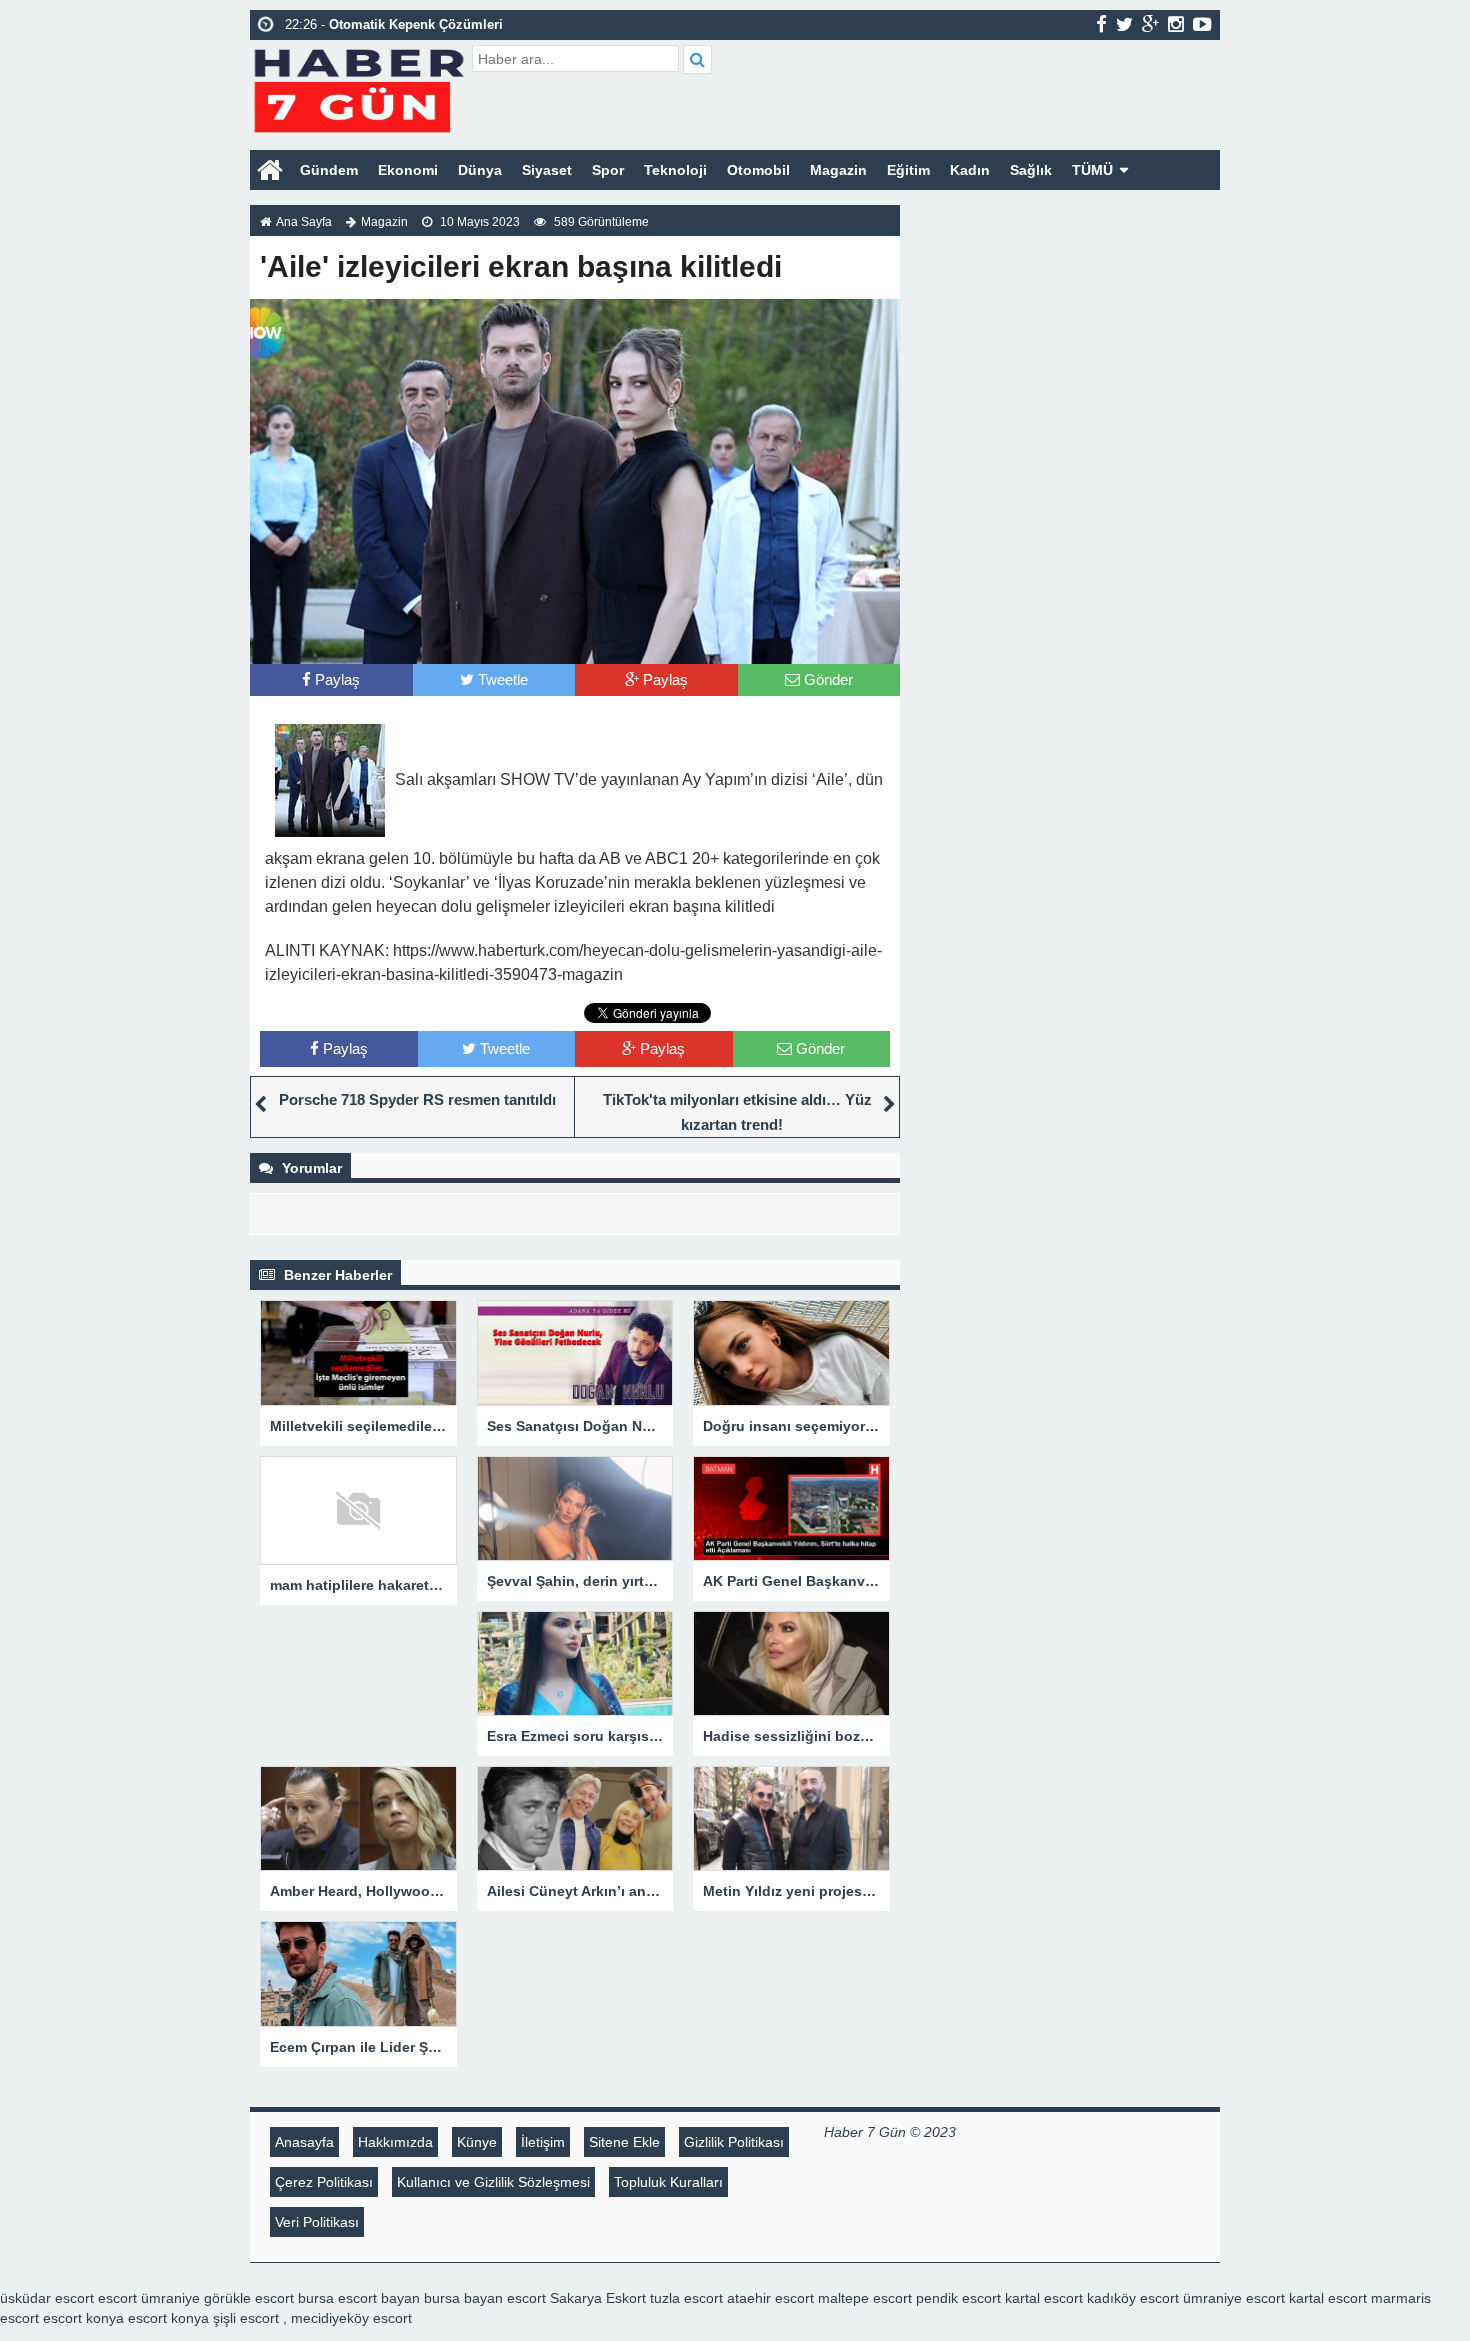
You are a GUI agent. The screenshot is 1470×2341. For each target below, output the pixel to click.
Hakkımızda (395, 2142)
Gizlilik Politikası (734, 2142)
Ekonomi (408, 170)
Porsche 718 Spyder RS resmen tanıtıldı (417, 1099)
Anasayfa (304, 2142)
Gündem (329, 170)
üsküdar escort (47, 2298)
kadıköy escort (1133, 2298)
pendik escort (958, 2298)
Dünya (480, 170)
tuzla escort (686, 2298)
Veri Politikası (317, 2222)
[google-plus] (1150, 24)
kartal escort (1044, 2298)
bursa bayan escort (485, 2298)
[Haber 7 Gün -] (358, 87)
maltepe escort (865, 2298)
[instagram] (1176, 24)
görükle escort (249, 2298)
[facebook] (1101, 24)
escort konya (83, 2318)
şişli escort (246, 2318)
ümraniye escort (1234, 2298)
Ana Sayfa (304, 222)
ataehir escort (770, 2298)
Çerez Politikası (324, 2182)
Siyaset (547, 170)
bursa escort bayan (359, 2298)
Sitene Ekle (624, 2142)
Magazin (838, 170)
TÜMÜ (1092, 170)
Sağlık (1031, 170)
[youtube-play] (1202, 24)
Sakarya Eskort (598, 2298)
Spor (608, 170)
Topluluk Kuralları (668, 2182)
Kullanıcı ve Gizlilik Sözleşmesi (493, 2182)
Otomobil (758, 170)
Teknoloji (675, 170)
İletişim (543, 2142)
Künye (477, 2142)
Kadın (970, 170)
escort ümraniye (149, 2298)
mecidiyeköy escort (351, 2318)
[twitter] (1124, 24)
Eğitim (908, 170)
